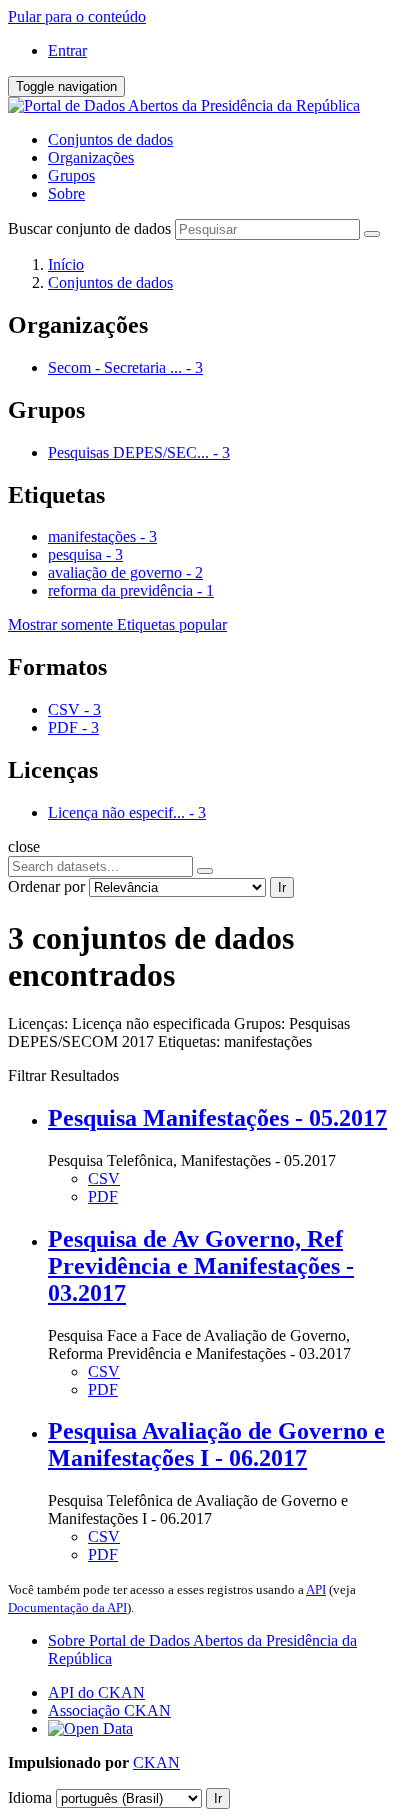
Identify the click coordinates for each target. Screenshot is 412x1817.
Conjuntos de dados (110, 139)
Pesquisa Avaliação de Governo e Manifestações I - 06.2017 (216, 1444)
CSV (104, 1178)
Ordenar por (46, 886)
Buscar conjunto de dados (89, 228)
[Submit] (372, 234)
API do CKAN (96, 1692)
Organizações (91, 157)
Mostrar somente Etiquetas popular (117, 624)
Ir (282, 887)
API (316, 1589)
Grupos (71, 175)
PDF (103, 1196)
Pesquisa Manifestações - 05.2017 (217, 1118)
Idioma (30, 1797)
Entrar (67, 50)
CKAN (156, 1762)
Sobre (66, 193)
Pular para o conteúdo (77, 16)
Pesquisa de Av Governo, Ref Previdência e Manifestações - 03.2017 (201, 1266)
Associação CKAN (109, 1710)
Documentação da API (67, 1607)
